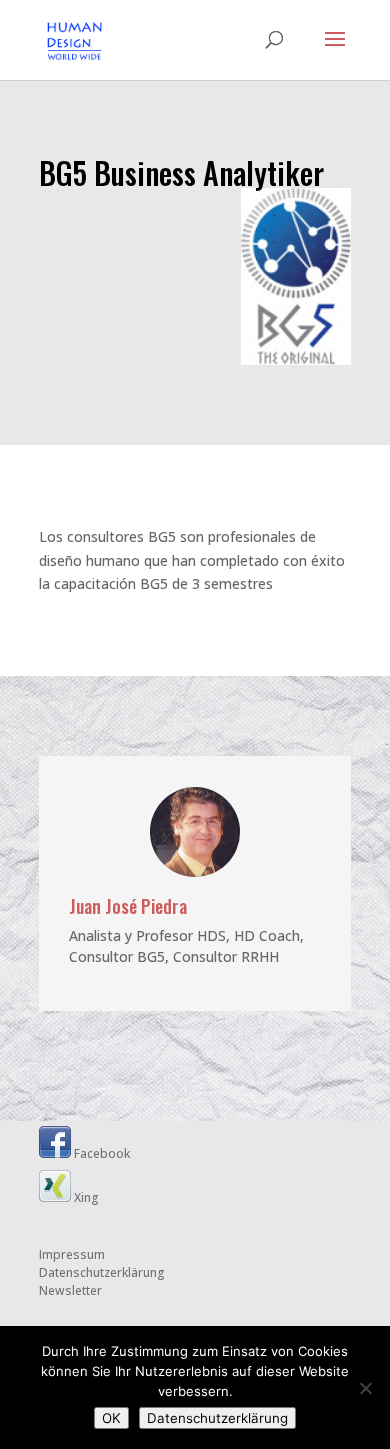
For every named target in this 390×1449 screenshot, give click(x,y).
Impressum (72, 1254)
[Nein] (365, 1388)
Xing (85, 1197)
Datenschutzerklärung (102, 1272)
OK (111, 1418)
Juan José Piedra (128, 906)
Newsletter (70, 1290)
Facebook (100, 1153)
